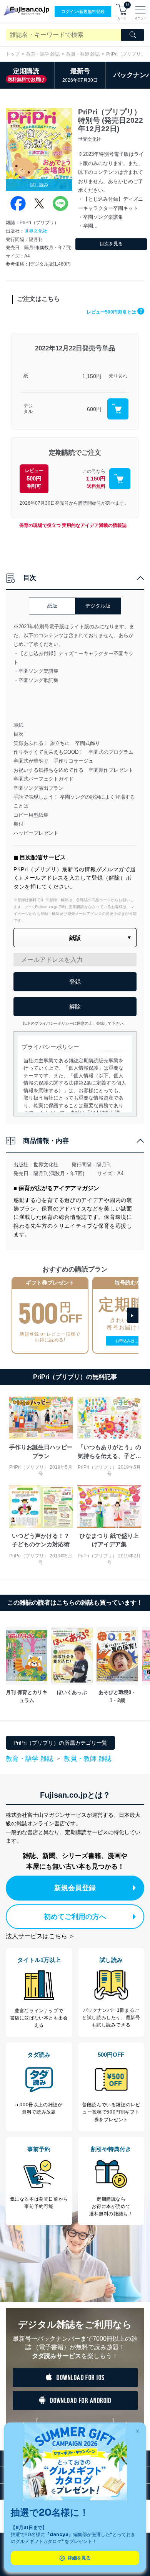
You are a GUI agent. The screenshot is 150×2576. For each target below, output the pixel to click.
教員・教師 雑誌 (83, 54)
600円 (94, 409)
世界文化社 (36, 231)
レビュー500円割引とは (114, 312)
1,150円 (92, 376)
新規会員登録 (75, 1888)
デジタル (28, 409)
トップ (13, 54)
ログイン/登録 (83, 12)
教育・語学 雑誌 (43, 54)
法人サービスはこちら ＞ (40, 1936)
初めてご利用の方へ (75, 1917)
